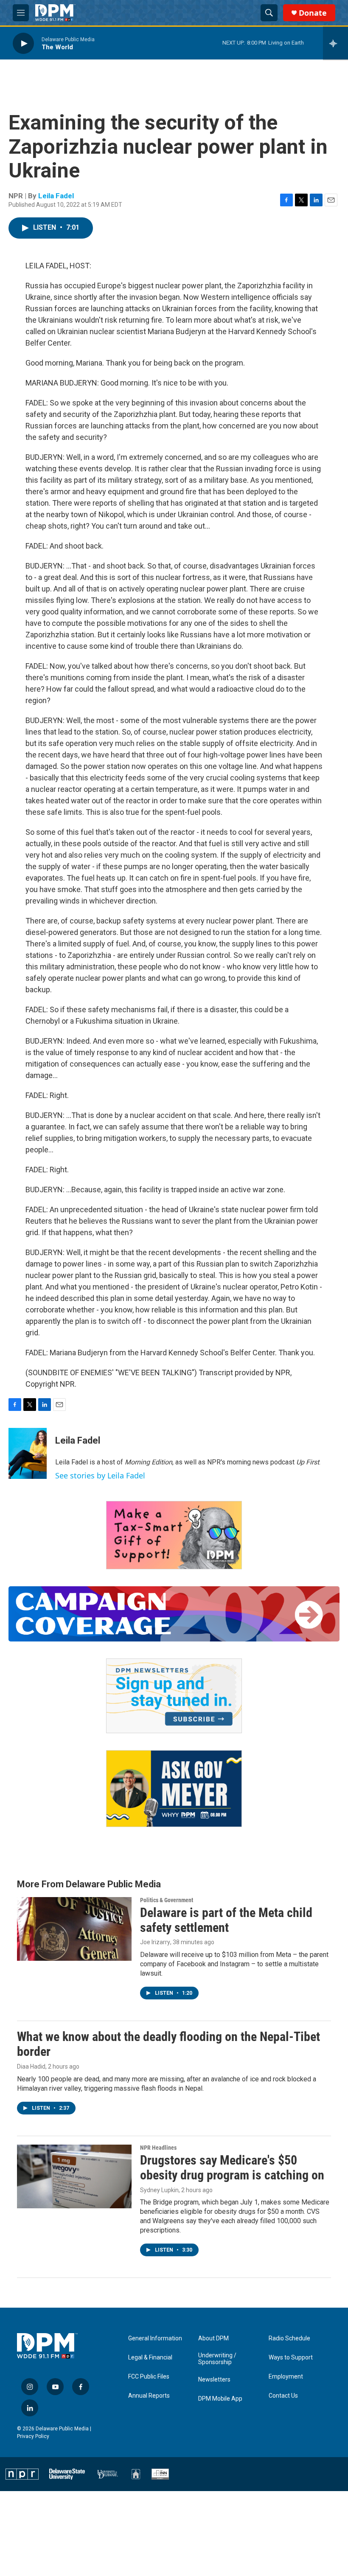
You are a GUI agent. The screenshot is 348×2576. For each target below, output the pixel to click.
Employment (286, 2377)
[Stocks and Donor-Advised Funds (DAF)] (174, 1535)
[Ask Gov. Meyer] (174, 1789)
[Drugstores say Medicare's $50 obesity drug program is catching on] (74, 2176)
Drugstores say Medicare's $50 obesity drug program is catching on (232, 2168)
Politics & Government (167, 1900)
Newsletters (214, 2380)
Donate (313, 13)
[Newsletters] (174, 1696)
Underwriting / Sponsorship (217, 2359)
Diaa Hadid (31, 2066)
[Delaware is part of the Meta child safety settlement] (74, 1929)
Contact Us (283, 2396)
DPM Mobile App (220, 2399)
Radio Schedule (289, 2338)
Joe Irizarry (155, 1942)
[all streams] (335, 43)
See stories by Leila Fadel (100, 1475)
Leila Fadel (56, 196)
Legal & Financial (150, 2358)
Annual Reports (149, 2396)
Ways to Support (291, 2358)
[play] (23, 43)
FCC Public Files (149, 2377)
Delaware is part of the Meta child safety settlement (226, 1920)
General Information (155, 2338)
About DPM (213, 2338)
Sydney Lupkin (159, 2190)
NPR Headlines (158, 2148)
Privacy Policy (33, 2436)
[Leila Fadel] (28, 1453)
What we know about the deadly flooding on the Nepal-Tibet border (168, 2044)
